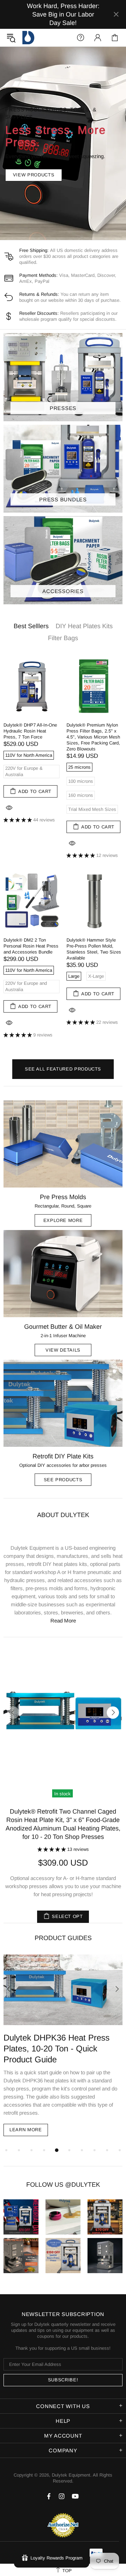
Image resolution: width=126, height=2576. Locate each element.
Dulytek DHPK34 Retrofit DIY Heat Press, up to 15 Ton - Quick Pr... (58, 2048)
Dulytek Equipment (28, 38)
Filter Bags (63, 638)
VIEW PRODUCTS (34, 175)
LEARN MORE (26, 2122)
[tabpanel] (63, 2041)
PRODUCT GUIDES (63, 1938)
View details (63, 1350)
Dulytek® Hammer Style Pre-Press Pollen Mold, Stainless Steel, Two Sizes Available (94, 949)
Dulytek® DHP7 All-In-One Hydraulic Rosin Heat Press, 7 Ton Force (30, 731)
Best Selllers (31, 626)
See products (63, 1480)
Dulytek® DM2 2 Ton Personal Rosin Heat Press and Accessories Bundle (31, 946)
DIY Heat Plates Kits (84, 626)
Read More (63, 1621)
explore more (63, 1220)
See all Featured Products (63, 1069)
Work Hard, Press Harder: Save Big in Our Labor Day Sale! (63, 14)
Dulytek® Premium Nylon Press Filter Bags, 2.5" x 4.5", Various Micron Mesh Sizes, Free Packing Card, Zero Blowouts (93, 737)
